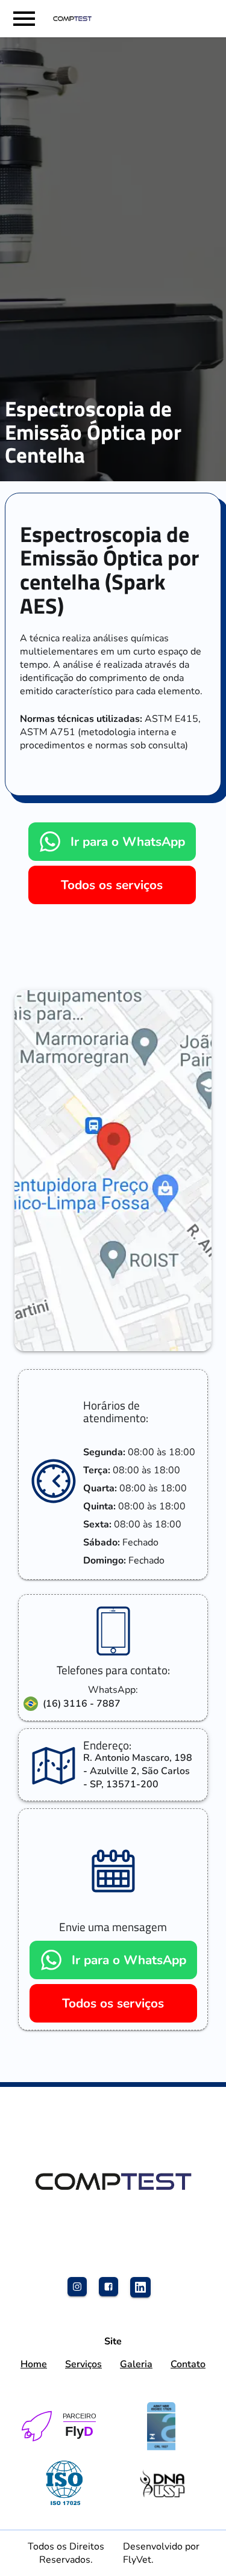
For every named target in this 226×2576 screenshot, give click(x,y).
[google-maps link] (113, 1171)
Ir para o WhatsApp (128, 842)
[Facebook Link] (113, 2291)
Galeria (136, 2364)
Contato (188, 2364)
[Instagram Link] (82, 2291)
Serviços (83, 2364)
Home (34, 2364)
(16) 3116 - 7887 (82, 1704)
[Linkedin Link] (145, 2291)
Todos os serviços (112, 885)
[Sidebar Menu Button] (24, 19)
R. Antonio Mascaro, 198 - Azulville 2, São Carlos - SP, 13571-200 (138, 1771)
